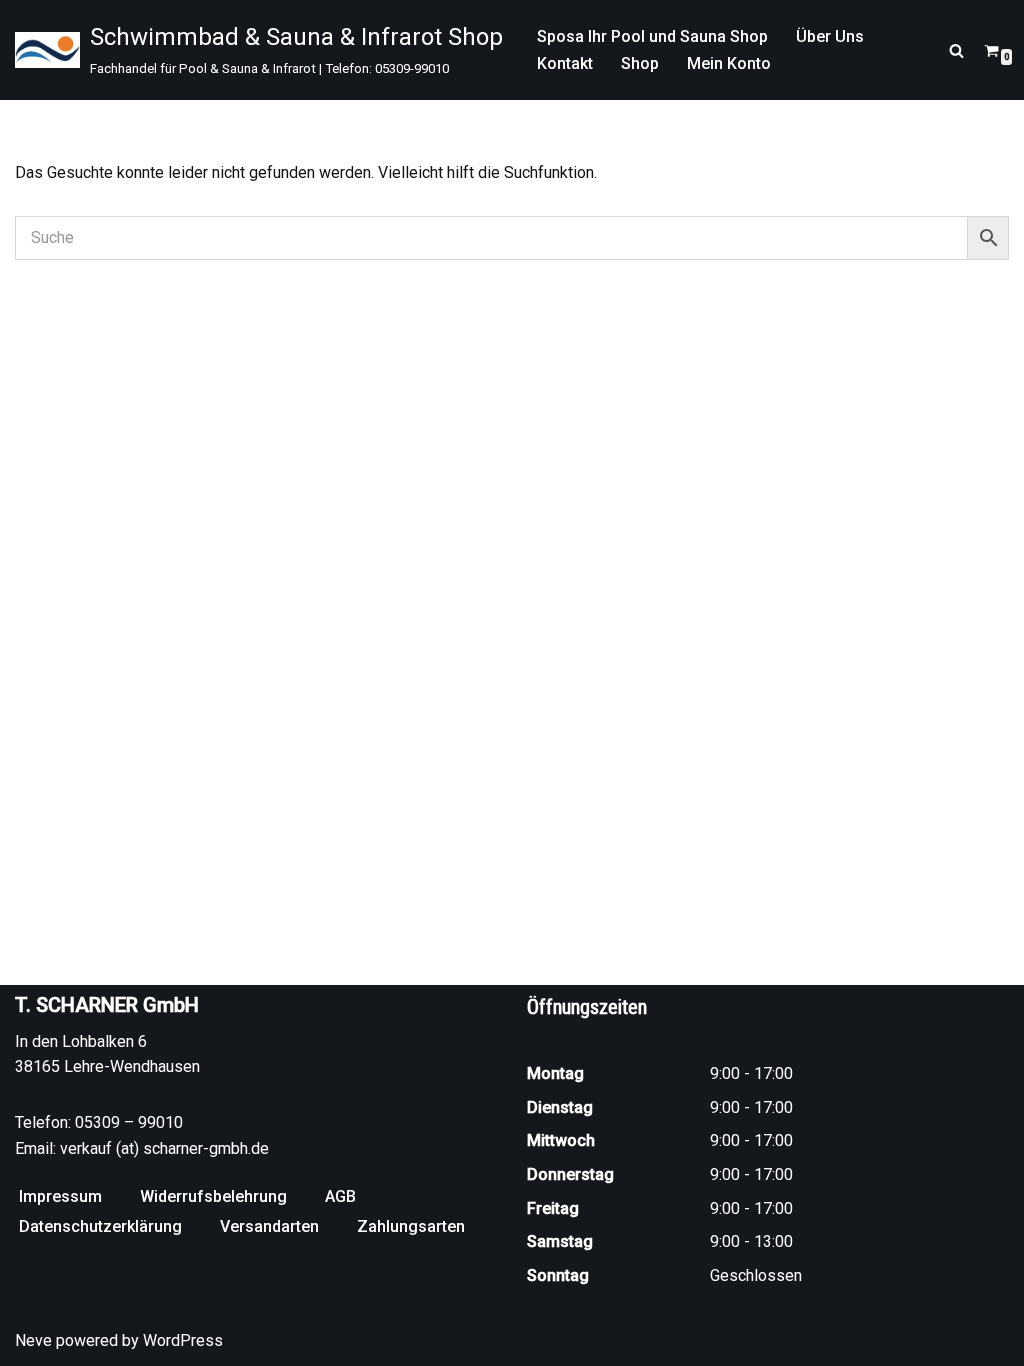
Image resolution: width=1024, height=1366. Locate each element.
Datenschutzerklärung (100, 1226)
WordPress (183, 1340)
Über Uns (830, 36)
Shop (640, 63)
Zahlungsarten (411, 1226)
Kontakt (565, 63)
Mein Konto (729, 63)
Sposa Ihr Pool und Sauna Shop (652, 36)
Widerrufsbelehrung (213, 1196)
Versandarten (269, 1226)
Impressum (60, 1196)
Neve (33, 1340)
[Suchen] (956, 50)
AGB (340, 1196)
